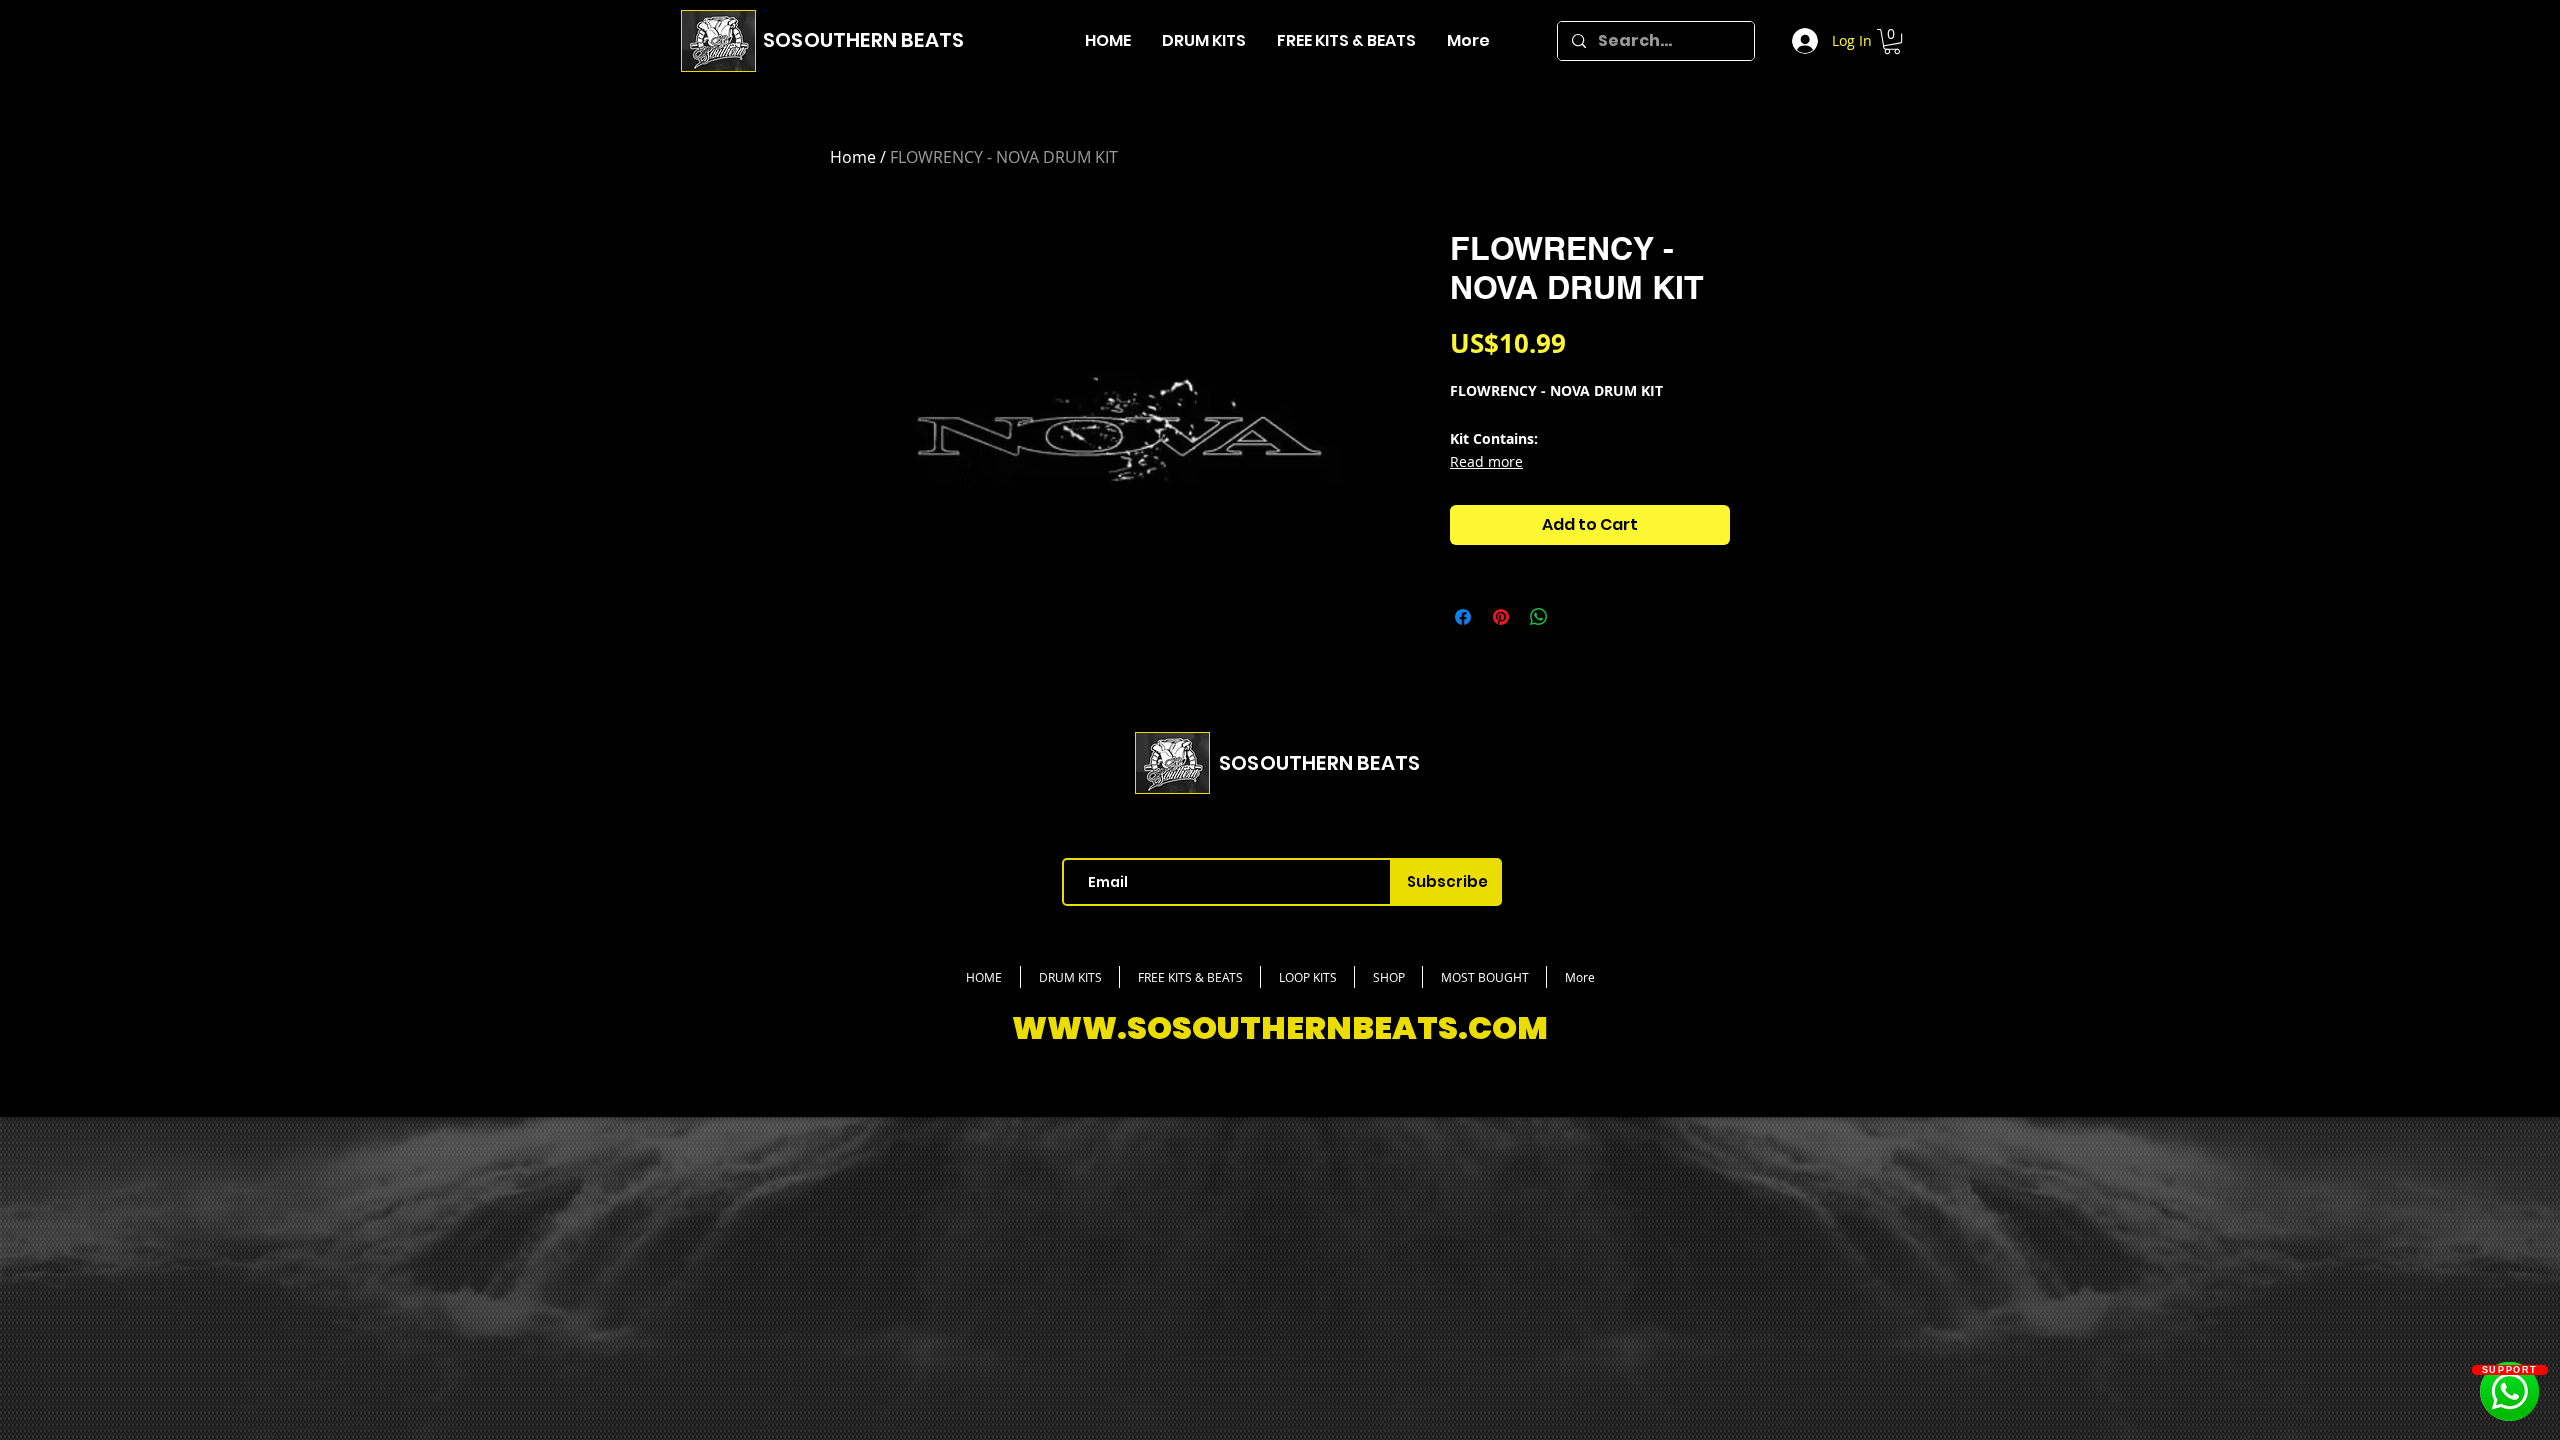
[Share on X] (1577, 617)
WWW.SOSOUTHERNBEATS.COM (1280, 1027)
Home (853, 157)
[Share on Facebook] (1463, 617)
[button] (1892, 41)
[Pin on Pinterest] (1501, 617)
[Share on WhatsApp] (1539, 617)
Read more (1486, 461)
